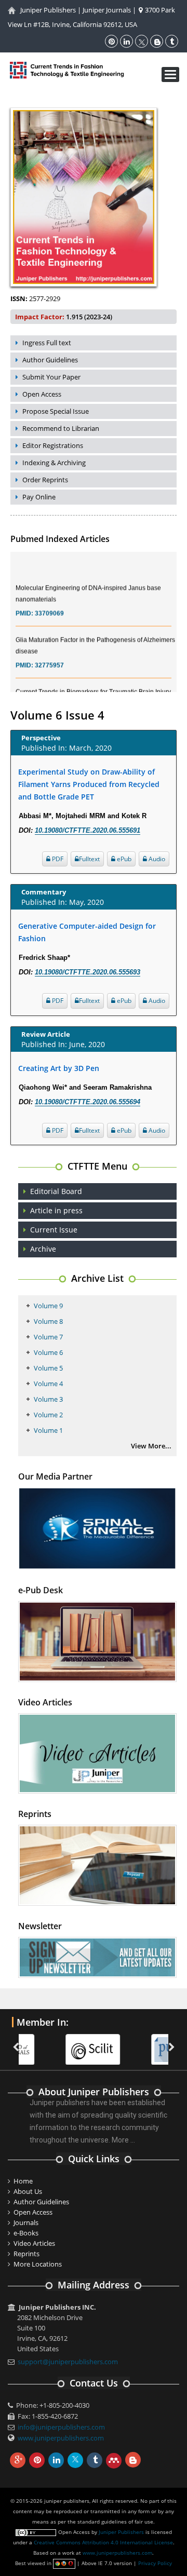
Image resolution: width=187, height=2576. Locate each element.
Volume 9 (48, 1306)
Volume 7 (48, 1337)
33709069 (49, 604)
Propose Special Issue (56, 411)
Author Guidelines (50, 360)
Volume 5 (48, 1368)
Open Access (42, 394)
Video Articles (34, 2243)
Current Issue (54, 1230)
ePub (123, 859)
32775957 (49, 656)
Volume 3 (48, 1399)
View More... (151, 1446)
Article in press (56, 1210)
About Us (28, 2191)
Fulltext (89, 859)
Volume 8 (48, 1321)
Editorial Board (56, 1191)
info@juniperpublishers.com (61, 2427)
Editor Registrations (53, 445)
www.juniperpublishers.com (61, 2438)
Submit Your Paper (51, 377)
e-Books (26, 2233)
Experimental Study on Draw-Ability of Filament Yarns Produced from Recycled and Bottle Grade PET (89, 784)
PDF (57, 859)
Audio (156, 859)
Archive (43, 1249)
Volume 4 (48, 1384)
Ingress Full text (47, 343)
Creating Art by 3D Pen (59, 1068)
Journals (26, 2222)
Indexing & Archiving (54, 463)
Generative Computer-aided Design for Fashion (87, 932)
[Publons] (137, 2043)
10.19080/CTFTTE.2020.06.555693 (88, 972)
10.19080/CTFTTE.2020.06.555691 (88, 830)
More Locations (38, 2264)
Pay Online (39, 497)
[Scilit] (51, 2043)
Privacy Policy (155, 2563)
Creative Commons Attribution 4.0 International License (103, 2542)
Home (23, 2181)
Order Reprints (45, 480)
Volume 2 (48, 1415)
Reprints (26, 2254)
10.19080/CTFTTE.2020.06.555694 (88, 1102)
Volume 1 (48, 1430)
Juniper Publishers (48, 10)
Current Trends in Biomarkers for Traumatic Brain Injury (93, 683)
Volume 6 (48, 1352)
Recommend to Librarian (61, 428)
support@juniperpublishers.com (68, 2362)
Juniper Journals (107, 10)
